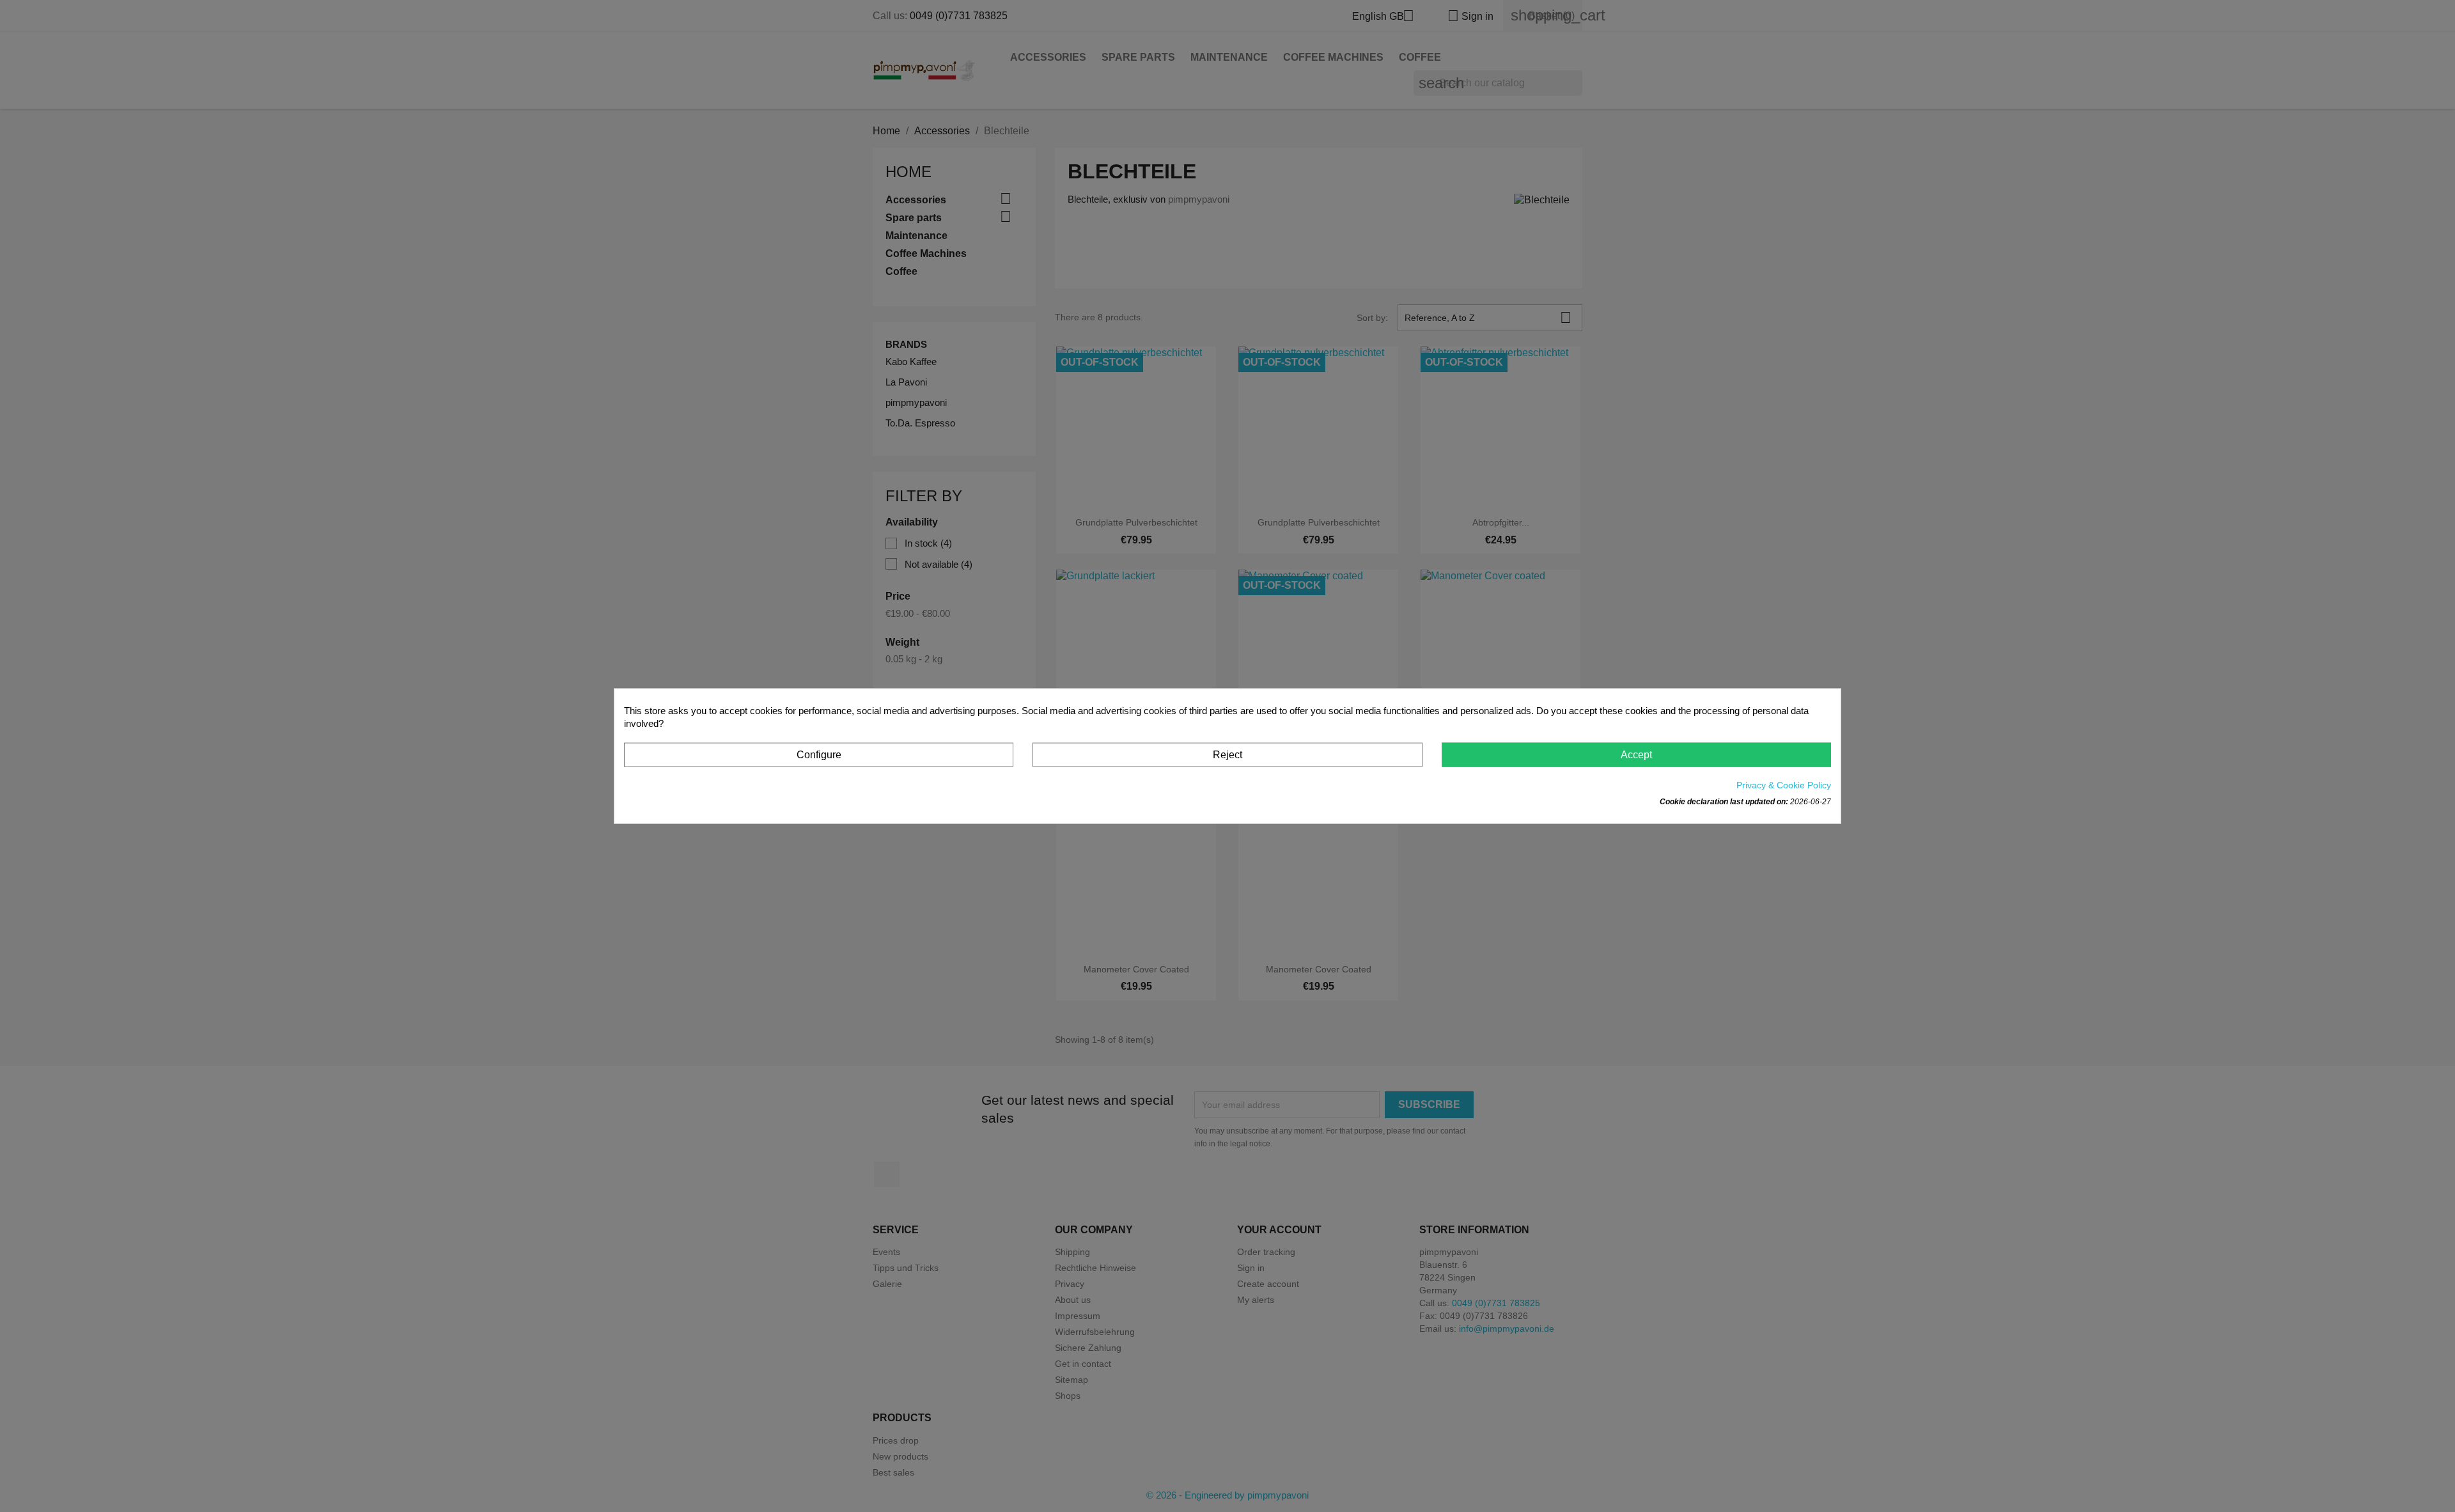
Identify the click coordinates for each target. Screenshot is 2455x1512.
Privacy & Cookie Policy (1784, 785)
